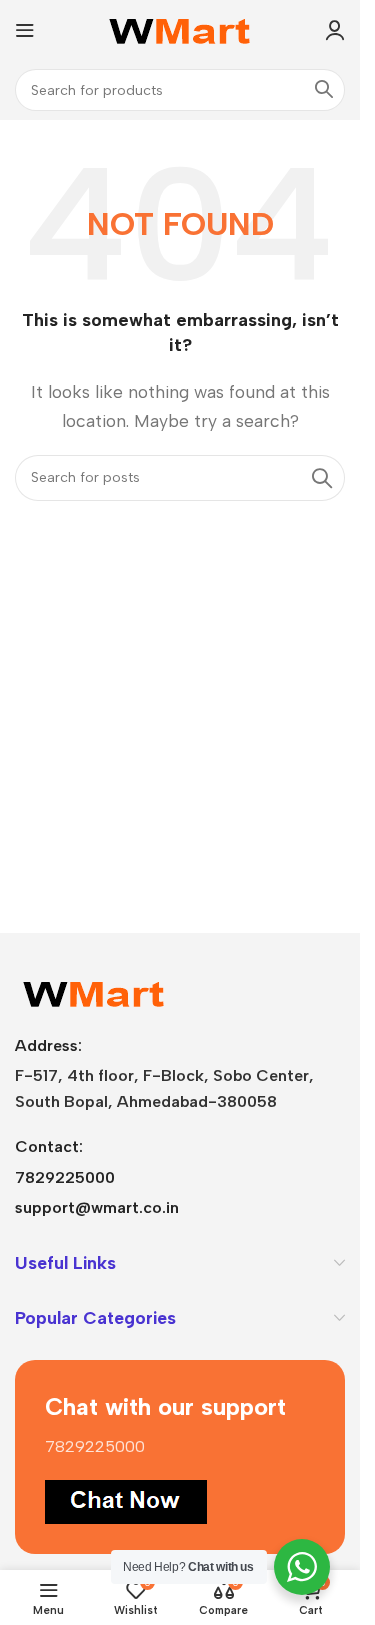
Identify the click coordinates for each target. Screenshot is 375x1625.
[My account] (335, 30)
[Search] (324, 90)
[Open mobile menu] (25, 30)
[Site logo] (180, 28)
